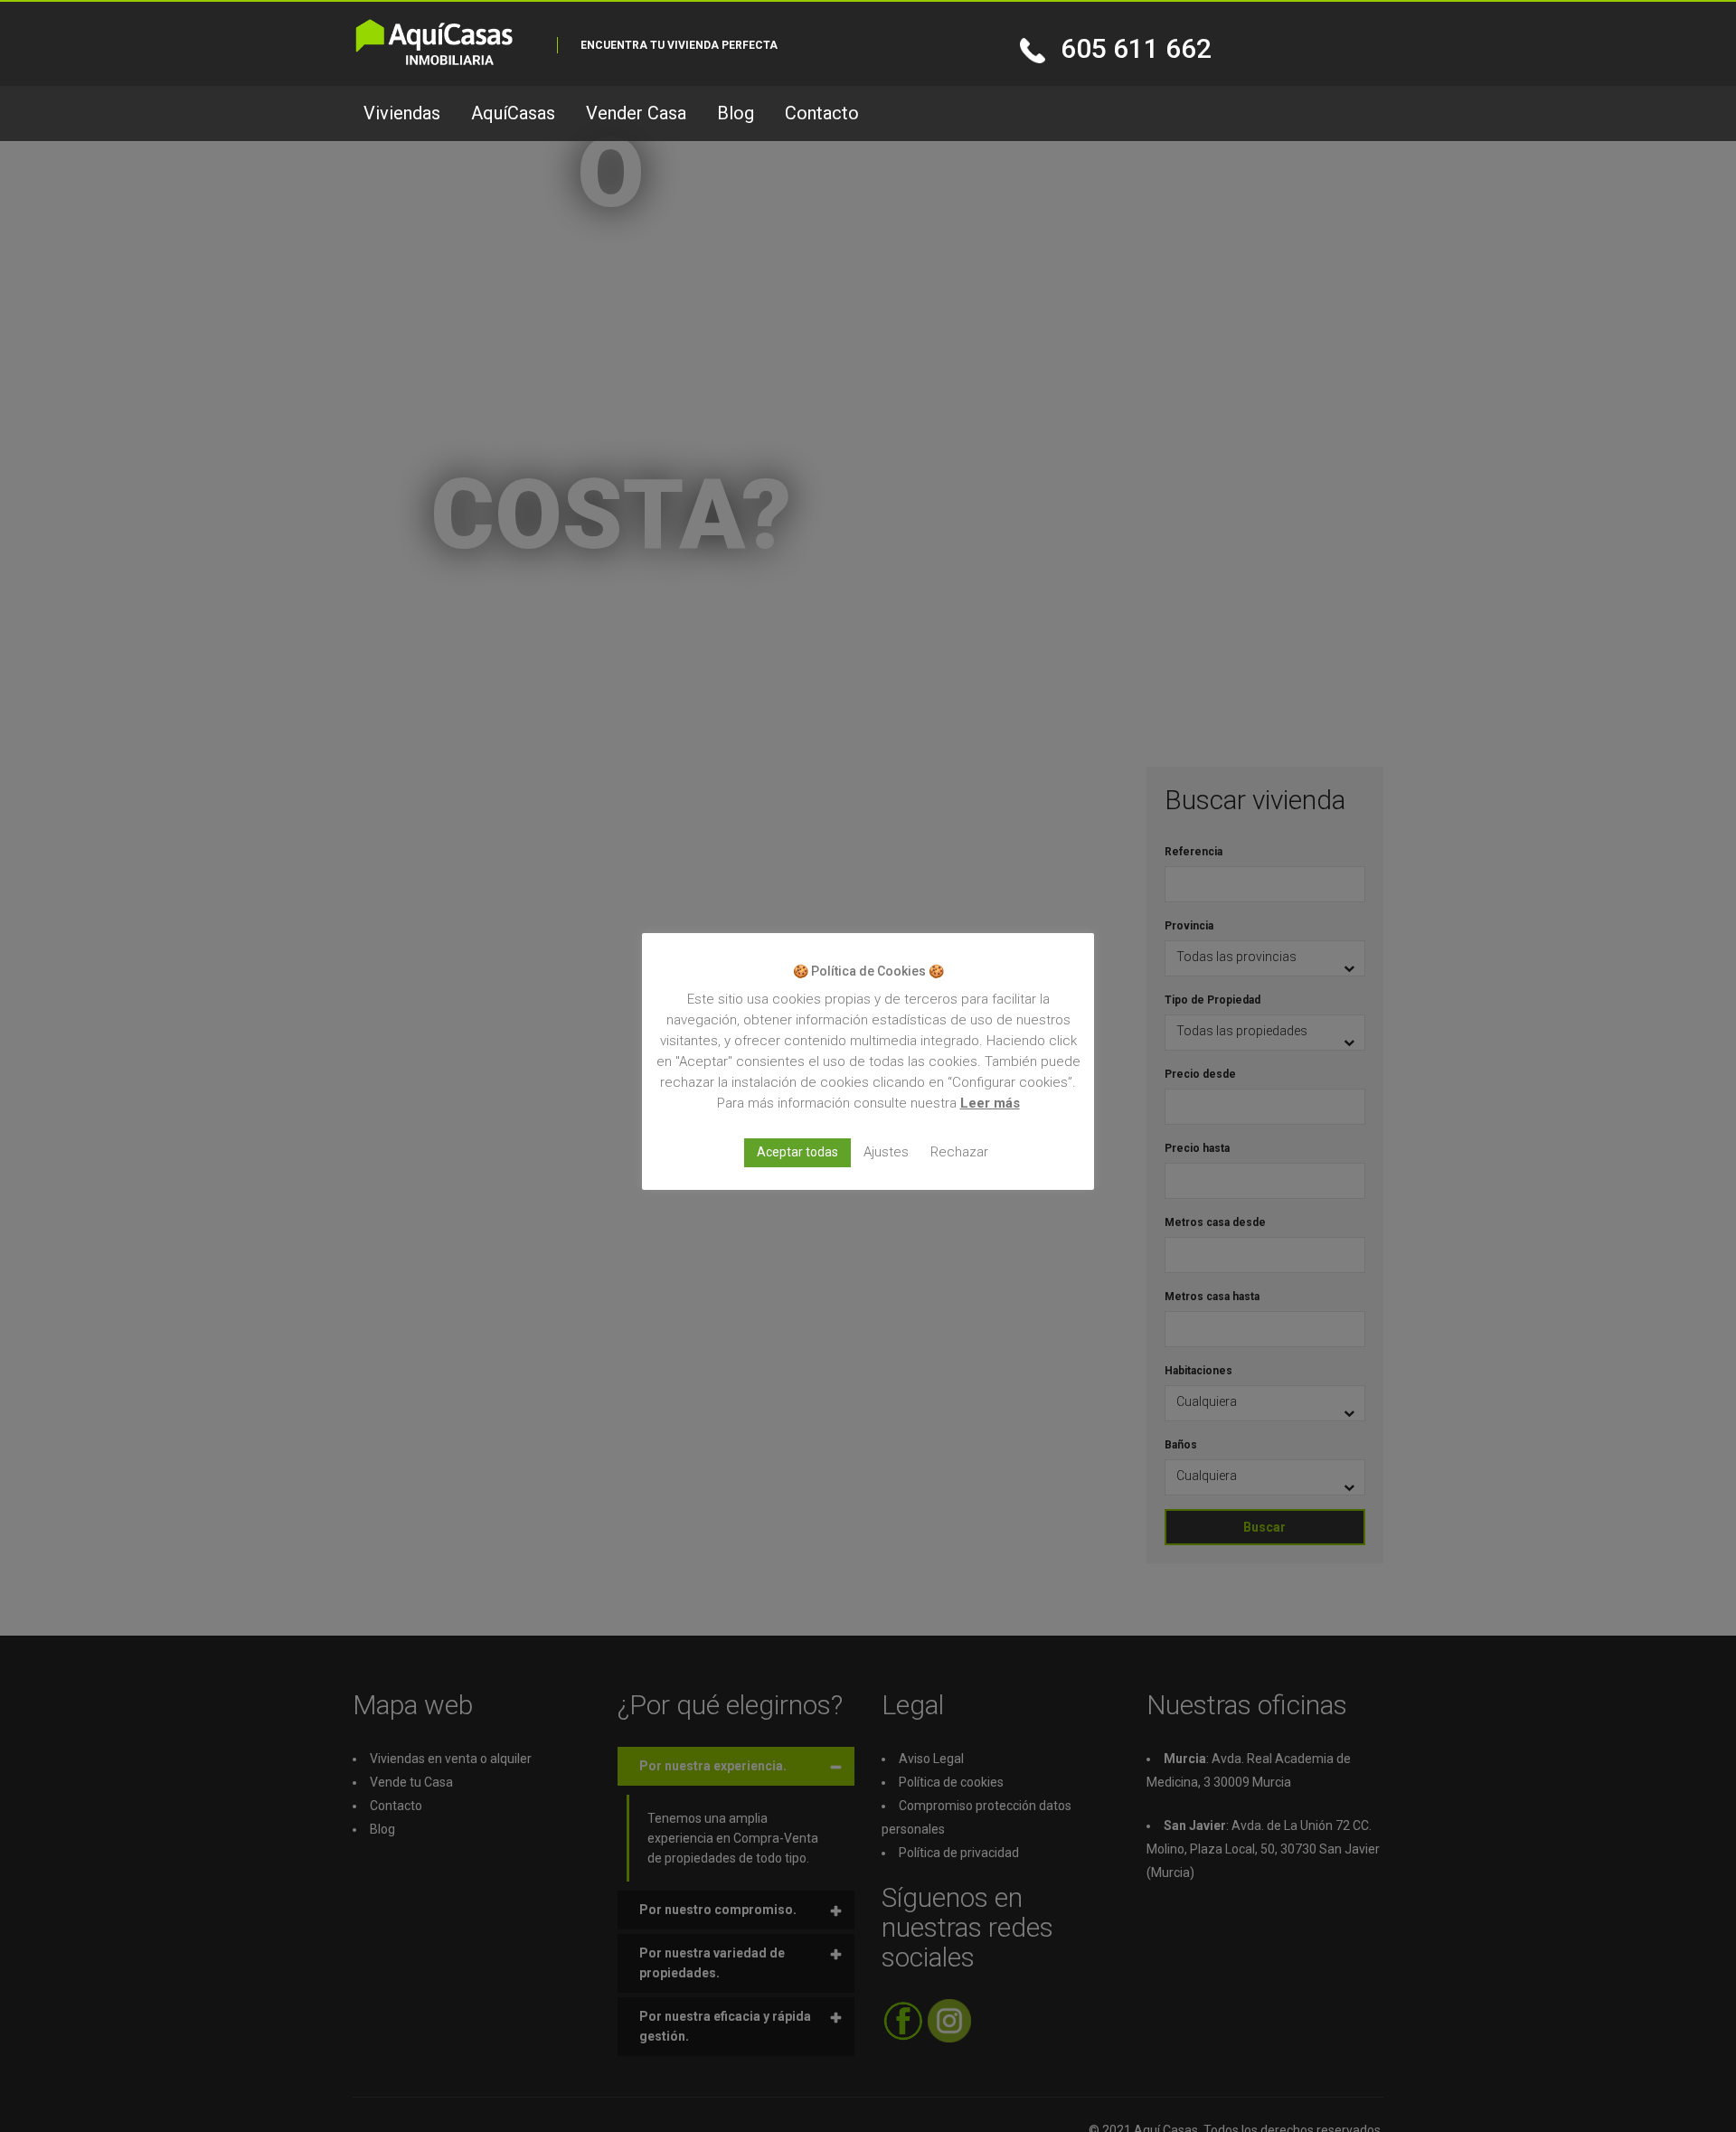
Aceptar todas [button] (797, 1152)
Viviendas (402, 113)
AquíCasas (513, 113)
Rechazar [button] (959, 1152)
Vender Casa (636, 113)
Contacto (822, 113)
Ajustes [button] (886, 1152)
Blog (736, 113)
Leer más (990, 1103)
